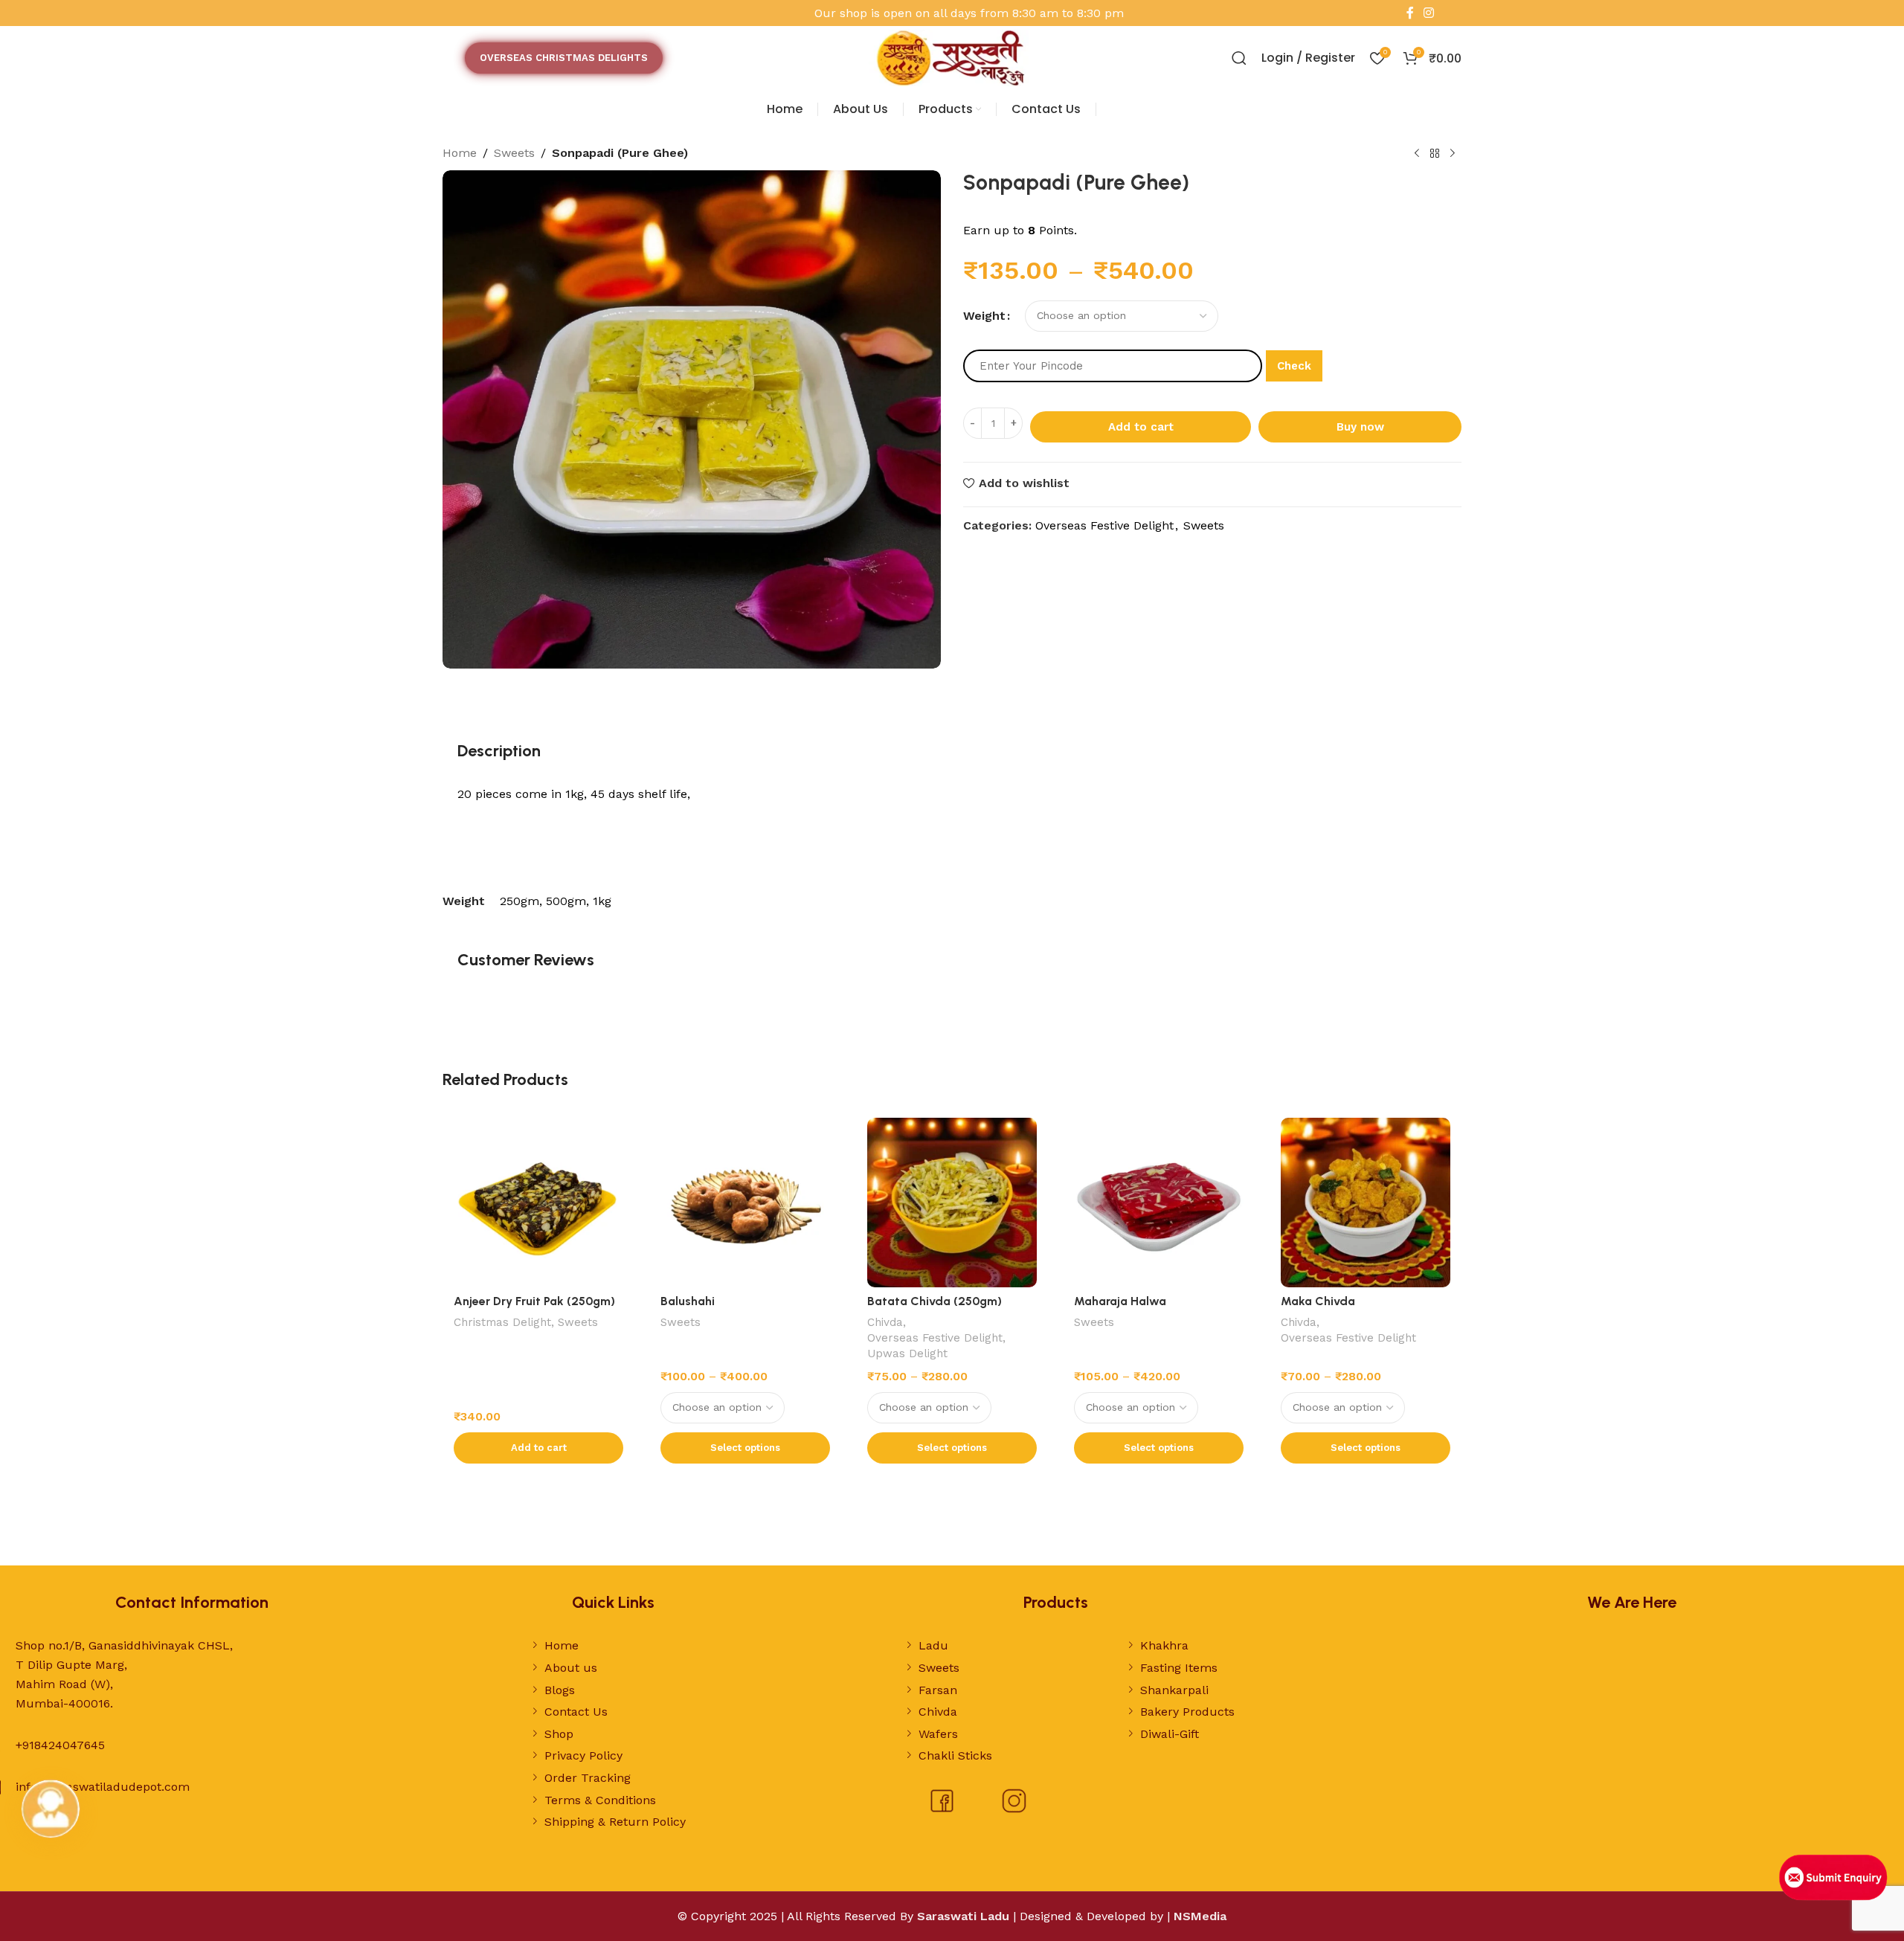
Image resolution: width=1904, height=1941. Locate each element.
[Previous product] (1417, 154)
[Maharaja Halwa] (1159, 1203)
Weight (984, 316)
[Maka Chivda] (1366, 1203)
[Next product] (1453, 154)
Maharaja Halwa (1120, 1301)
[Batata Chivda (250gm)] (952, 1203)
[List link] (678, 1646)
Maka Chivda (1318, 1301)
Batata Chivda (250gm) (935, 1301)
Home (460, 153)
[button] (538, 1448)
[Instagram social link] (1429, 13)
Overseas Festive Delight (1104, 525)
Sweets (514, 153)
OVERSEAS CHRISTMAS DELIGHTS (564, 58)
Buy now (1360, 427)
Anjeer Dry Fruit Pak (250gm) (534, 1301)
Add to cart (1141, 427)
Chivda (885, 1322)
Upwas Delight (907, 1353)
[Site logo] (952, 57)
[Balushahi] (745, 1203)
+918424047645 (60, 1745)
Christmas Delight (502, 1322)
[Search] (1239, 58)
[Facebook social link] (1410, 13)
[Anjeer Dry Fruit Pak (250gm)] (538, 1203)
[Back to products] (1435, 154)
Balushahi (688, 1301)
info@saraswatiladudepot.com (103, 1787)
